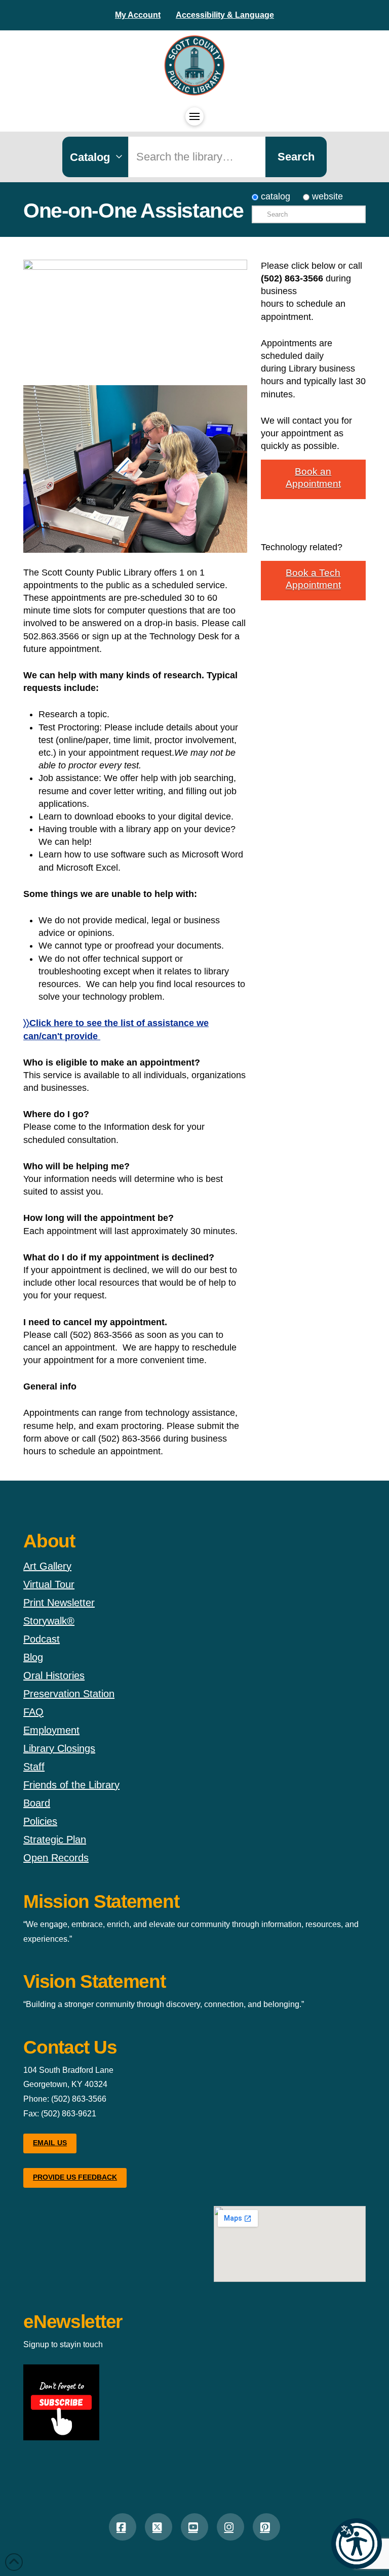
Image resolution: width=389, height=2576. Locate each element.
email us (50, 2143)
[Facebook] (123, 2527)
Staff (34, 1767)
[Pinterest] (266, 2527)
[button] (357, 2544)
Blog (33, 1657)
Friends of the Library (71, 1785)
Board (37, 1803)
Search (296, 157)
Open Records (56, 1858)
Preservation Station (69, 1694)
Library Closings (59, 1748)
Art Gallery (47, 1566)
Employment (51, 1730)
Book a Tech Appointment (313, 579)
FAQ (33, 1712)
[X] (159, 2527)
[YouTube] (194, 2527)
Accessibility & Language (225, 15)
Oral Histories (54, 1675)
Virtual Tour (49, 1584)
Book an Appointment (313, 478)
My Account (138, 15)
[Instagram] (230, 2527)
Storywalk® (49, 1621)
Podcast (42, 1639)
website (326, 196)
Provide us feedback (75, 2177)
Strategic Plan (55, 1839)
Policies (40, 1821)
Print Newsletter (59, 1603)
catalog (274, 196)
